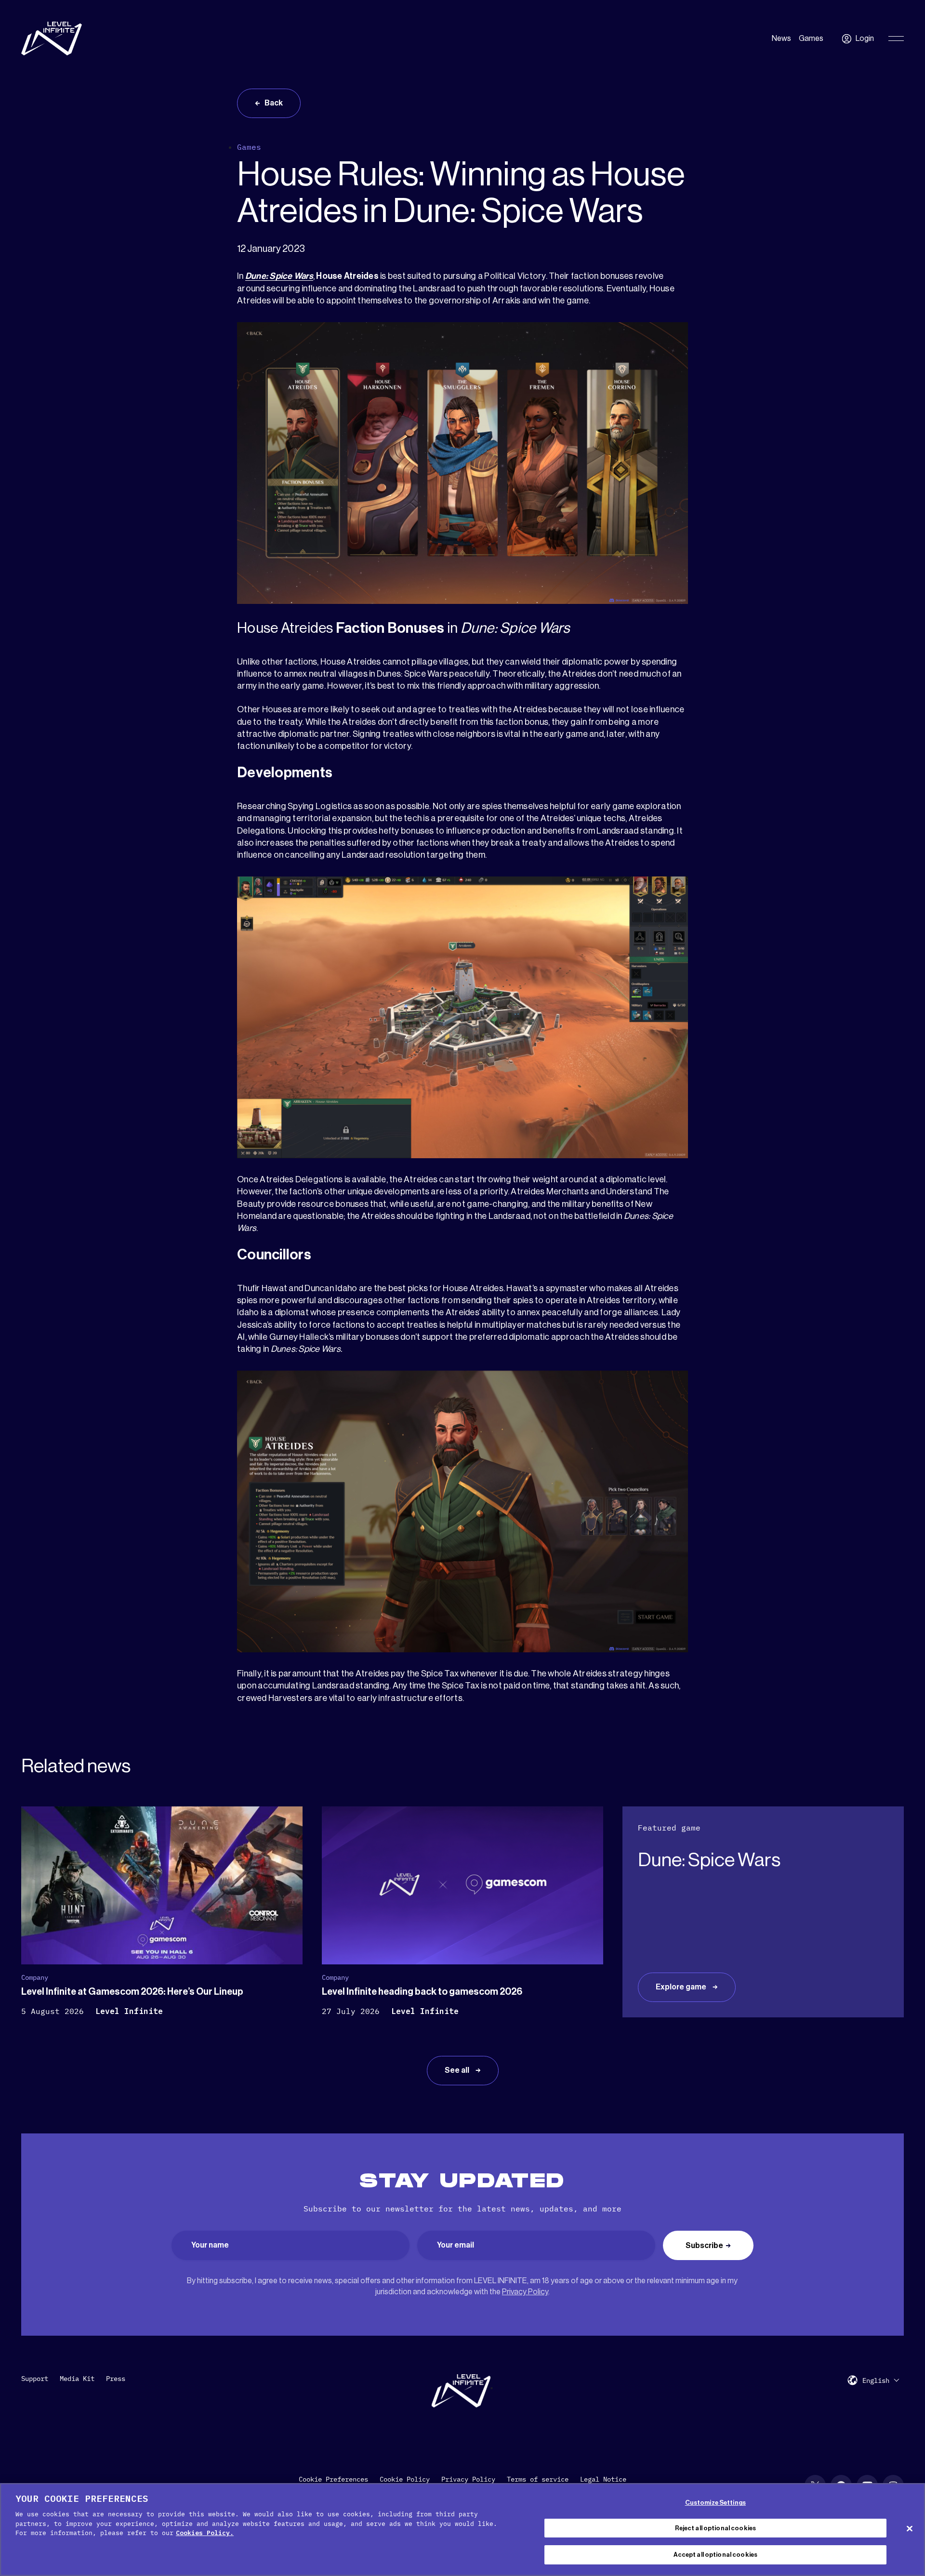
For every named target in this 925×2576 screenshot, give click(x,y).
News (781, 39)
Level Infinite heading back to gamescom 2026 (422, 1992)
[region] (462, 2530)
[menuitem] (881, 2380)
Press (116, 2379)
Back (274, 103)
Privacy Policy (525, 2292)
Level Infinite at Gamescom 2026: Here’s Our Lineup (132, 1992)
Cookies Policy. (205, 2533)
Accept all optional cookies (716, 2555)
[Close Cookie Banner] (910, 2528)
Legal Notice (603, 2479)
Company (35, 1977)
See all (458, 2070)
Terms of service (538, 2479)
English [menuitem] (876, 2380)
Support (35, 2379)
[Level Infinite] (52, 39)
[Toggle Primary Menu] (896, 39)
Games (811, 39)
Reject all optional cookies (716, 2528)
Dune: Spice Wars (279, 276)
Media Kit (77, 2379)
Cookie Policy (405, 2479)
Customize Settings (715, 2503)
